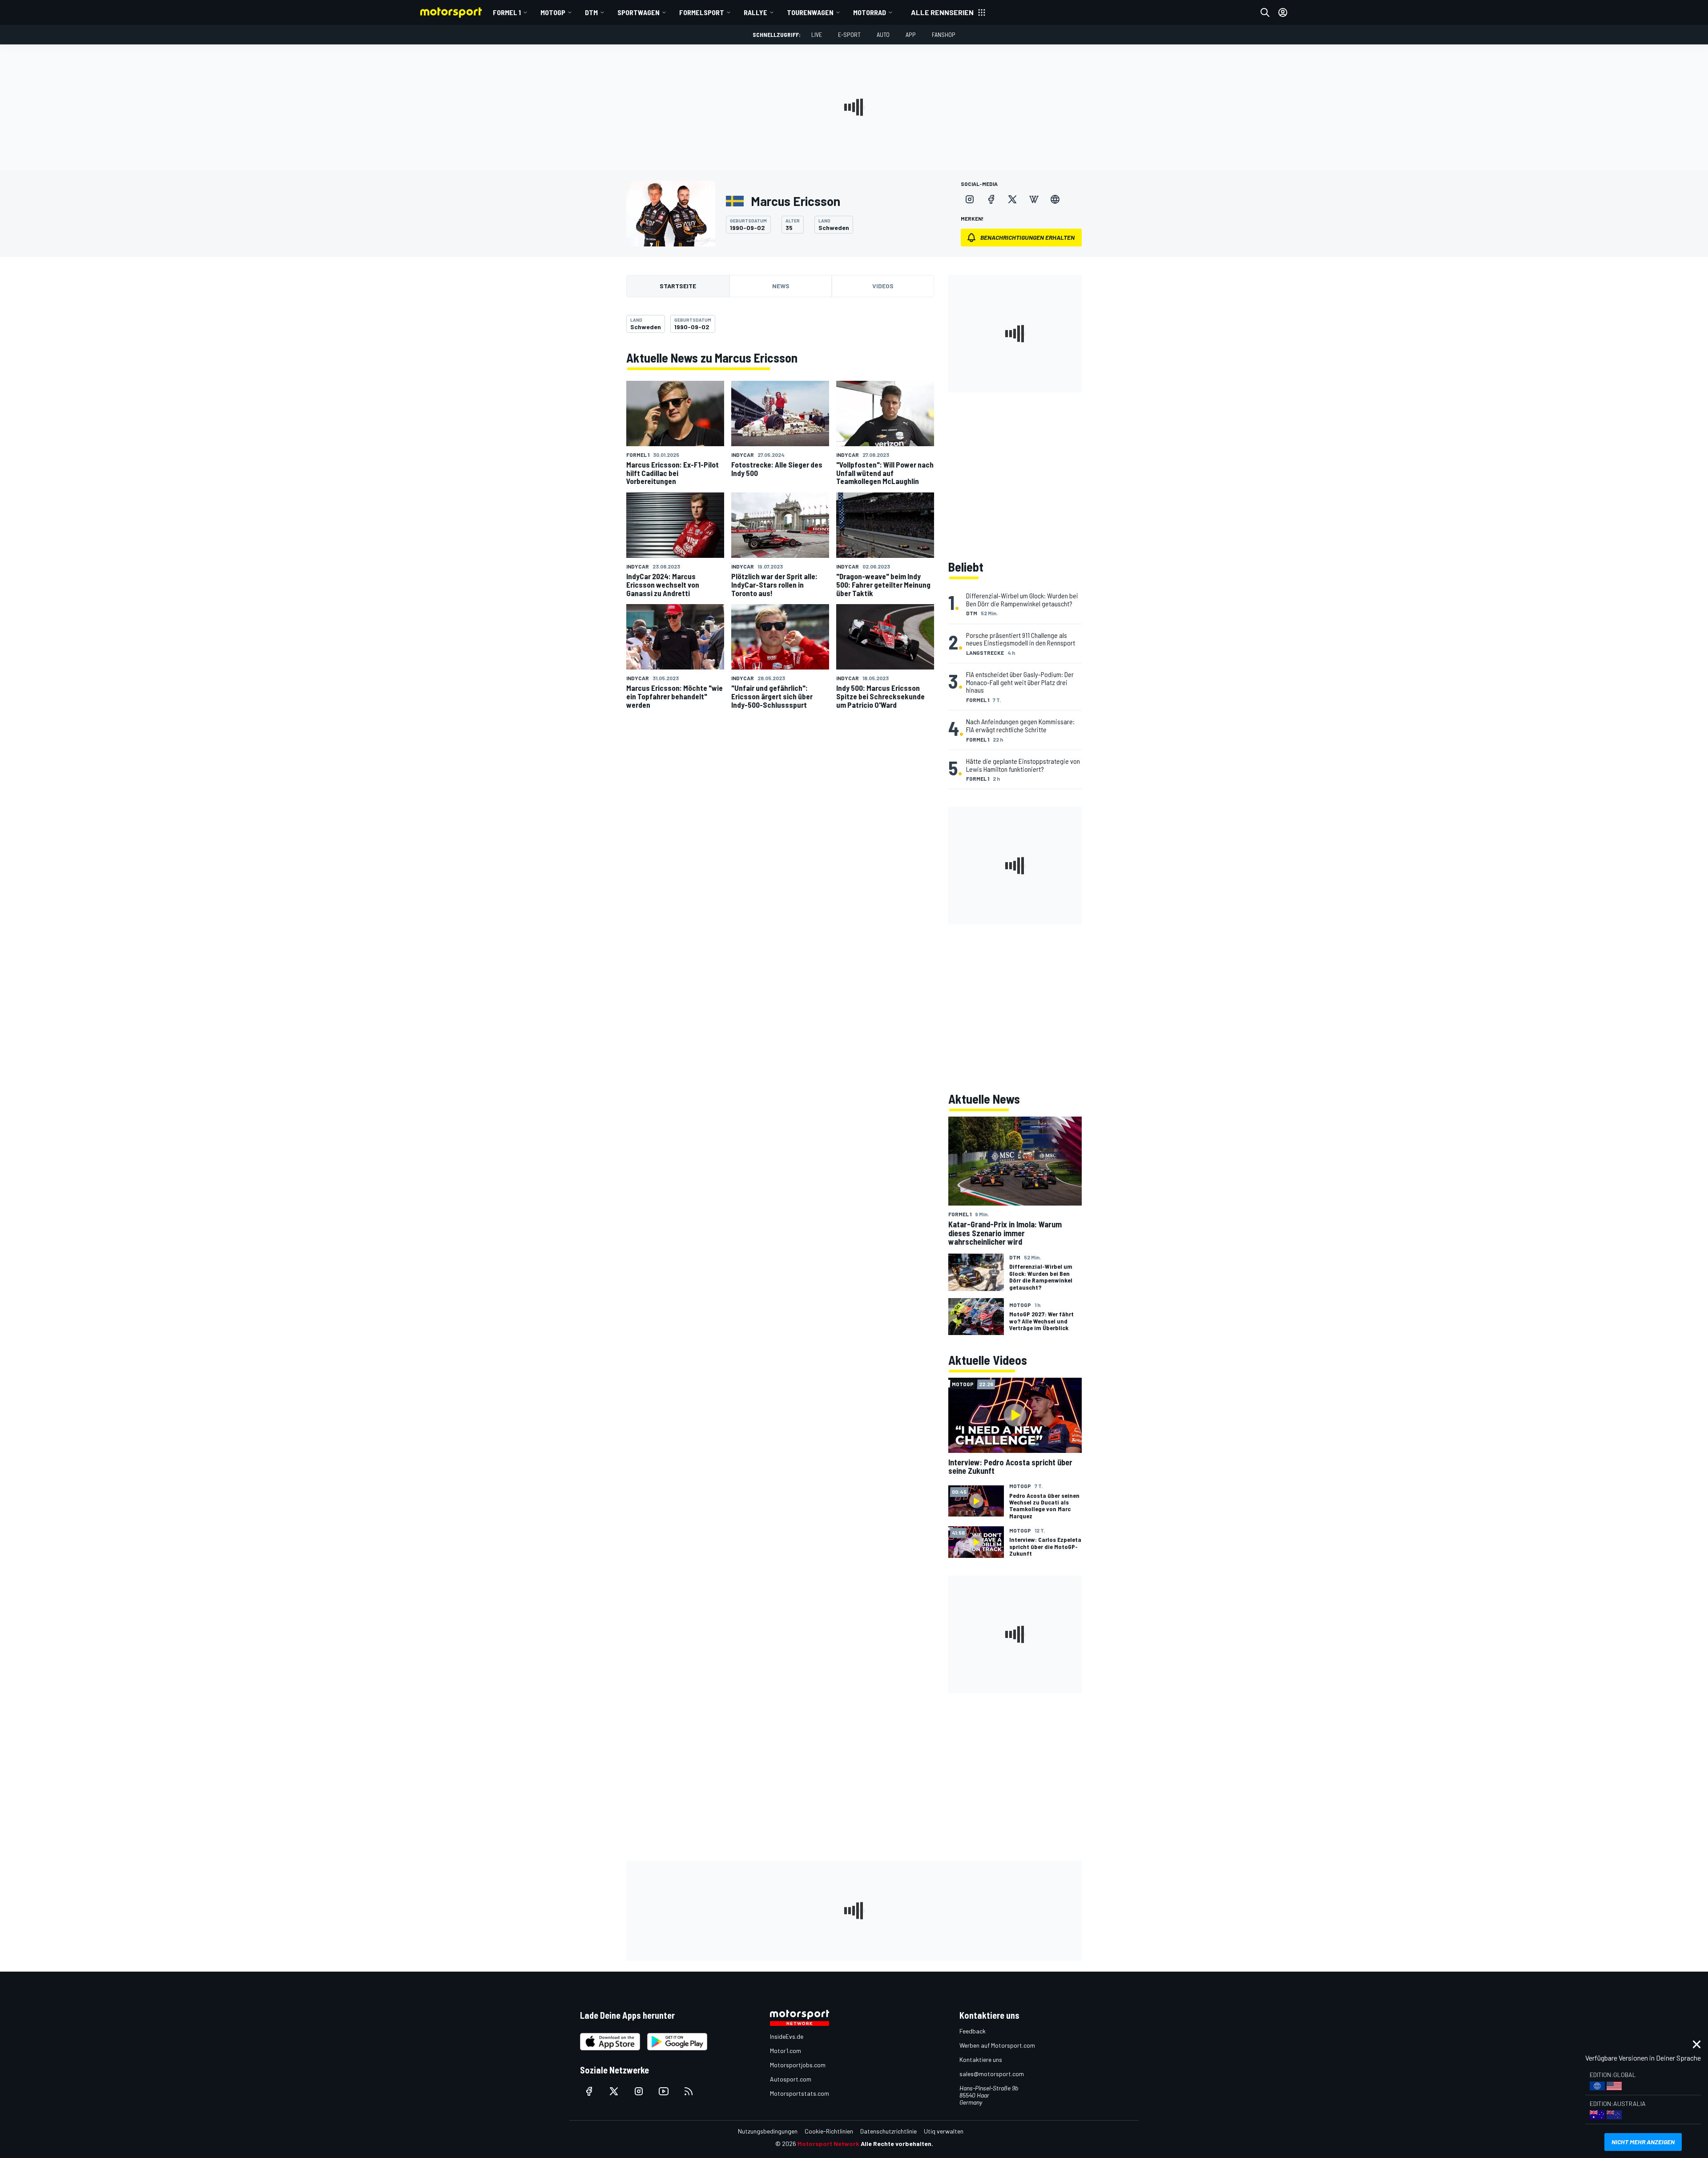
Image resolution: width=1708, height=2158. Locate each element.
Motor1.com (786, 2051)
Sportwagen (638, 12)
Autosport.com (791, 2079)
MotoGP (553, 12)
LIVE (817, 34)
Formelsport (702, 12)
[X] (1012, 199)
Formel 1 (507, 12)
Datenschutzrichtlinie (888, 2131)
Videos (883, 286)
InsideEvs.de (787, 2036)
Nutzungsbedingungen (768, 2131)
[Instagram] (970, 199)
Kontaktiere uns (981, 2059)
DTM (591, 12)
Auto (883, 34)
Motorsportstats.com (800, 2093)
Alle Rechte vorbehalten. (897, 2144)
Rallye (755, 12)
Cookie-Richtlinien (829, 2131)
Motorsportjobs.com (798, 2065)
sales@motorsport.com (992, 2074)
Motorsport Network (828, 2144)
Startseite (678, 286)
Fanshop (944, 34)
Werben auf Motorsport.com (997, 2045)
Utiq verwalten (944, 2131)
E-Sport (849, 34)
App (911, 34)
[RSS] (689, 2091)
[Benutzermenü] (1283, 12)
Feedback (973, 2031)
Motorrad (870, 12)
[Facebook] (991, 199)
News (781, 286)
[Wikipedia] (1034, 199)
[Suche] (1265, 12)
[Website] (1055, 199)
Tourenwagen (810, 12)
